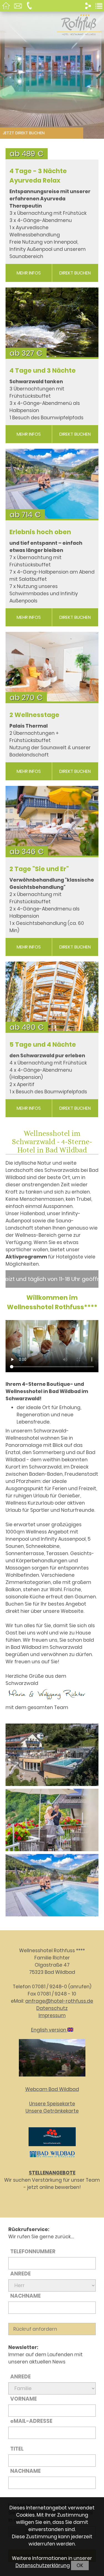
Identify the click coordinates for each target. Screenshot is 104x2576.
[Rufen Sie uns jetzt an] (30, 7)
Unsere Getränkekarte (52, 2111)
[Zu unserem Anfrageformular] (18, 7)
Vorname (24, 2399)
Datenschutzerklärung (43, 2565)
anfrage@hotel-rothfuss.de (59, 2001)
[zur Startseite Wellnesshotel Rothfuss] (7, 7)
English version (49, 2030)
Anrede (21, 2274)
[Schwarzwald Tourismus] (52, 2147)
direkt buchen (75, 273)
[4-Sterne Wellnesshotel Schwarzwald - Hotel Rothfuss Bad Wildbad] (52, 1756)
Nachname (26, 2296)
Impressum (52, 2015)
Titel (17, 2449)
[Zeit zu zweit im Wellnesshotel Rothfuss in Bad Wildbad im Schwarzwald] (52, 1821)
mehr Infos (29, 273)
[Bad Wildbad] (52, 2158)
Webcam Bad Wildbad (52, 2089)
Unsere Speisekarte (52, 2104)
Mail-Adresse (31, 2421)
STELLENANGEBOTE (52, 2173)
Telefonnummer (33, 2251)
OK (80, 2565)
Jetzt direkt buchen (24, 133)
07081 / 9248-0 (50, 1987)
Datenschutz (52, 2008)
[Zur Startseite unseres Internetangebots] (79, 32)
